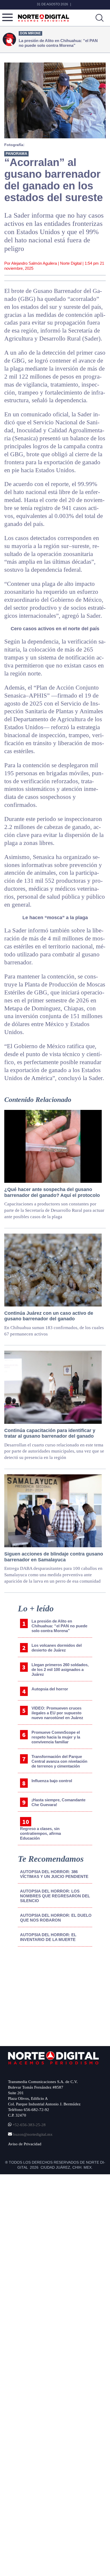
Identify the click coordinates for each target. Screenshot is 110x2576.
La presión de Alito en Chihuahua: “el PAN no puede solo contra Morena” (59, 1626)
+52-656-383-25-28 (29, 2125)
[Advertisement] (49, 1995)
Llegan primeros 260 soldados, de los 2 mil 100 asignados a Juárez (60, 1669)
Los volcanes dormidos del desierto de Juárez (57, 1648)
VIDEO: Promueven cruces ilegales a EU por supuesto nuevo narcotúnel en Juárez (57, 1713)
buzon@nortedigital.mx (33, 2134)
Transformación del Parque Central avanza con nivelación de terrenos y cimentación (59, 1761)
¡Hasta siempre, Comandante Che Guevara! (58, 1802)
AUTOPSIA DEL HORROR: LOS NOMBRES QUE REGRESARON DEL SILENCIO (55, 1896)
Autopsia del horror (50, 1689)
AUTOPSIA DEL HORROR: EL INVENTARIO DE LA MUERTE (48, 1937)
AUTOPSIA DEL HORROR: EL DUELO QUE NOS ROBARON (56, 1918)
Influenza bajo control (52, 1781)
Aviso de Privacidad (25, 2144)
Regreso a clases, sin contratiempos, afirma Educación (40, 1833)
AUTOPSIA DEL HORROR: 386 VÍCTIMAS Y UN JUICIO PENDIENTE (54, 1874)
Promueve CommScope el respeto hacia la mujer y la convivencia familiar (56, 1737)
